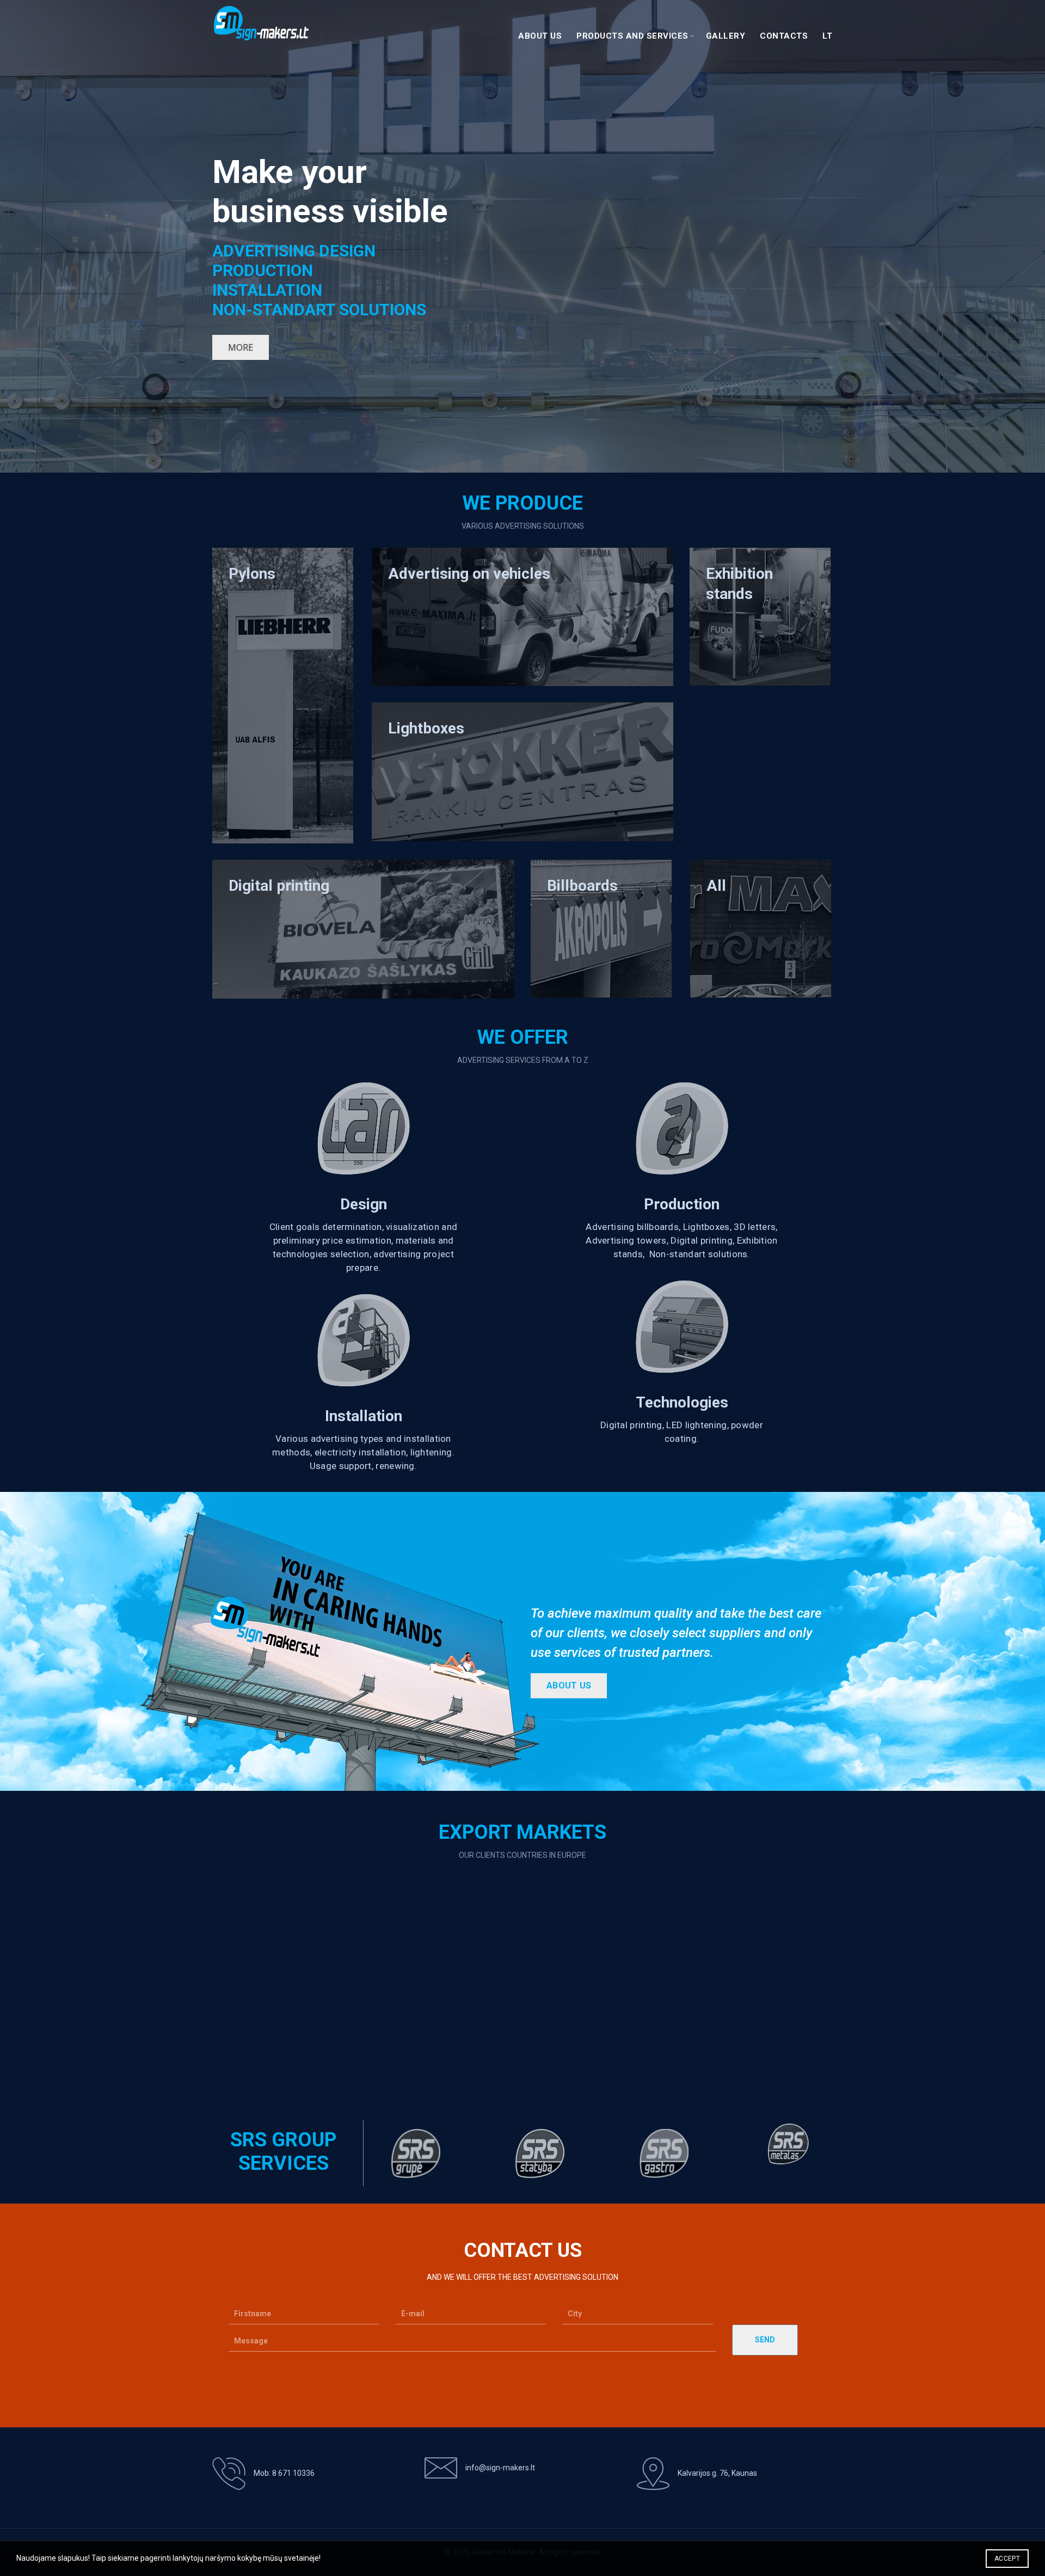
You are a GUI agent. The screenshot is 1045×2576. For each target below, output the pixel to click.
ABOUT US (569, 1685)
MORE (241, 347)
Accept (1007, 2559)
